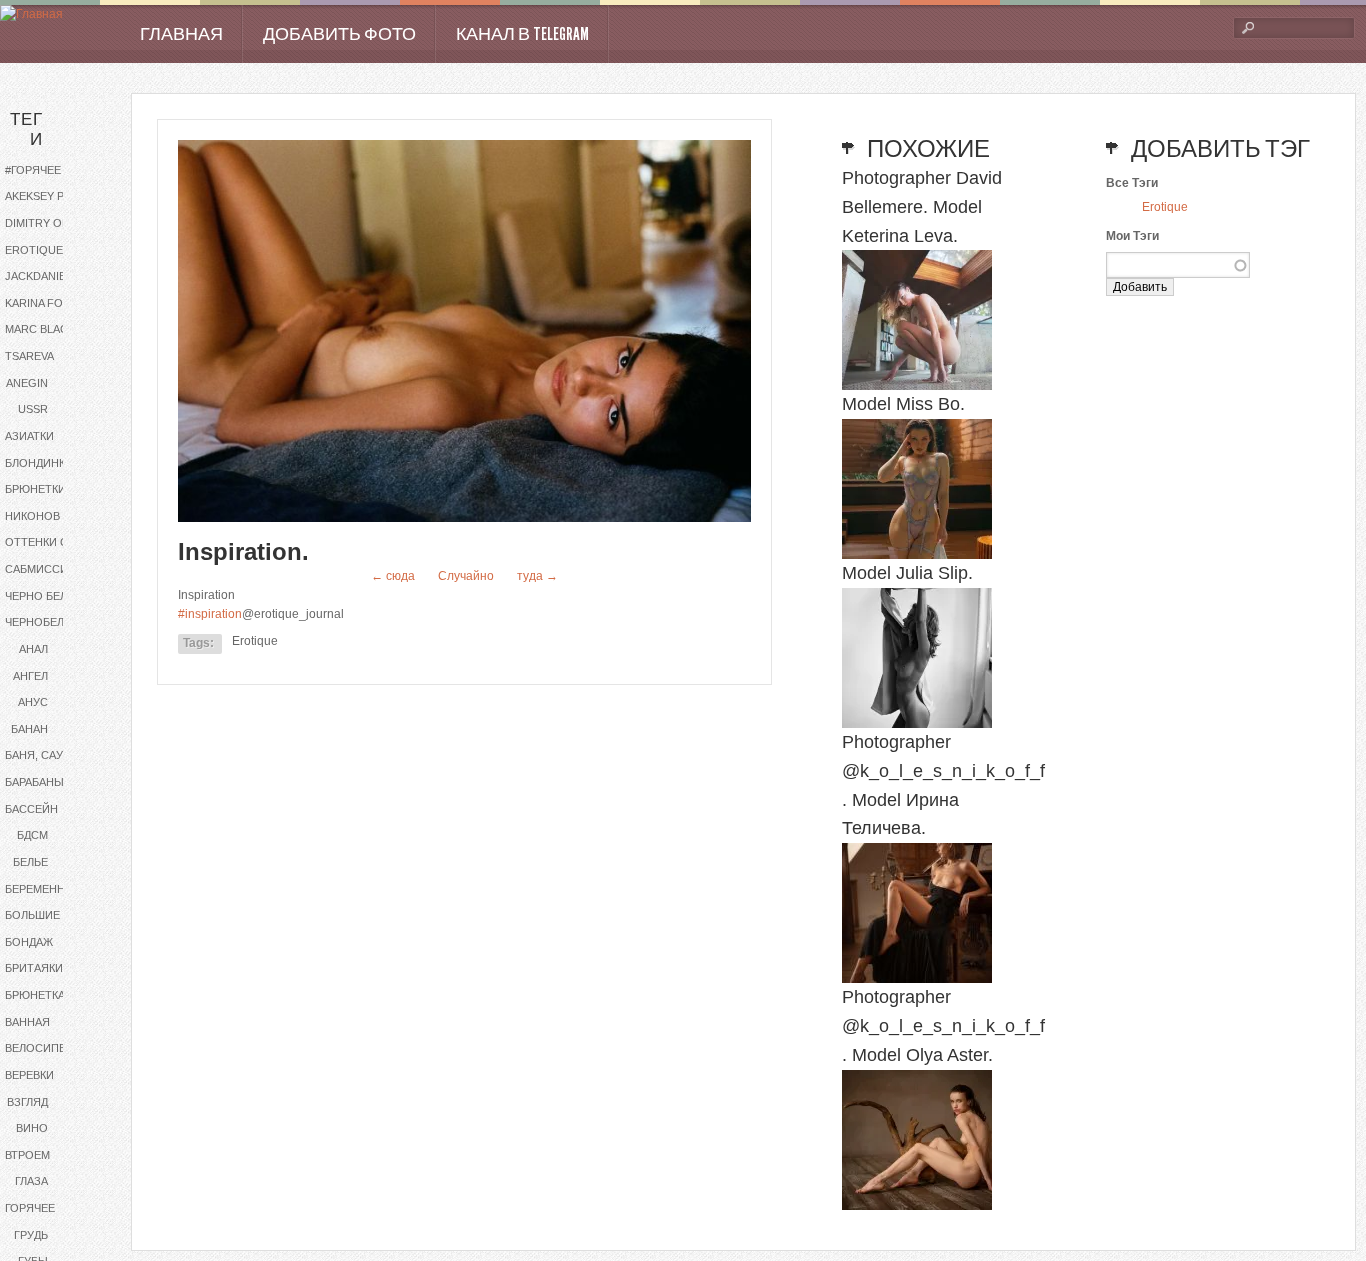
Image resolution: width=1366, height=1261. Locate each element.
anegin (27, 383)
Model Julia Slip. (907, 573)
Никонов (32, 516)
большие (32, 915)
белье (30, 862)
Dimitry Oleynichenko (52, 223)
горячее (30, 1208)
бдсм (32, 835)
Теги (26, 129)
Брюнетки (35, 489)
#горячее (33, 170)
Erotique (34, 250)
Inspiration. (243, 551)
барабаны (34, 782)
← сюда (393, 576)
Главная (181, 34)
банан (29, 729)
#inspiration (210, 614)
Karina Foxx (41, 303)
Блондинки (39, 463)
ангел (30, 676)
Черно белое (44, 596)
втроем (27, 1155)
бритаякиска (44, 968)
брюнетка (35, 995)
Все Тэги (1132, 183)
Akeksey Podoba (52, 196)
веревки (29, 1075)
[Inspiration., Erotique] (464, 518)
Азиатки (29, 436)
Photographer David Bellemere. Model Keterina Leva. (922, 207)
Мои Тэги (1132, 236)
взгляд (27, 1102)
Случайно (466, 576)
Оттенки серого (52, 542)
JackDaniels (42, 276)
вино (32, 1128)
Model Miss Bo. (903, 404)
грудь (31, 1235)
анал (33, 649)
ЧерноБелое (42, 622)
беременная (42, 889)
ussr (33, 409)
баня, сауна (41, 755)
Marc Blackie (45, 329)
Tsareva (29, 356)
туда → (537, 576)
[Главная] (31, 14)
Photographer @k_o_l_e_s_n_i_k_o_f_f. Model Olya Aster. (943, 1026)
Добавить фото (339, 34)
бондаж (29, 942)
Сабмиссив (40, 569)
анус (33, 702)
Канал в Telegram (522, 34)
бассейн (31, 809)
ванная (27, 1022)
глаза (31, 1181)
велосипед (39, 1048)
